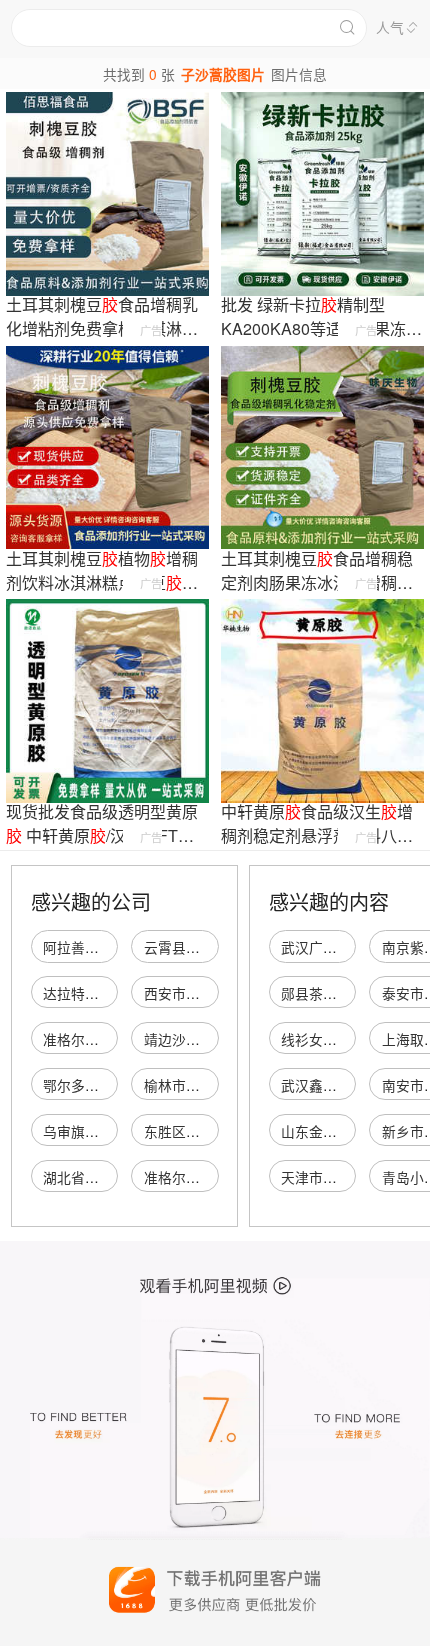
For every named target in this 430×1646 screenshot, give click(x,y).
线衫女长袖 (316, 1039)
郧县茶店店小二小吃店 (351, 993)
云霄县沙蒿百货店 (200, 947)
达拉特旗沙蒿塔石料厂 (113, 993)
